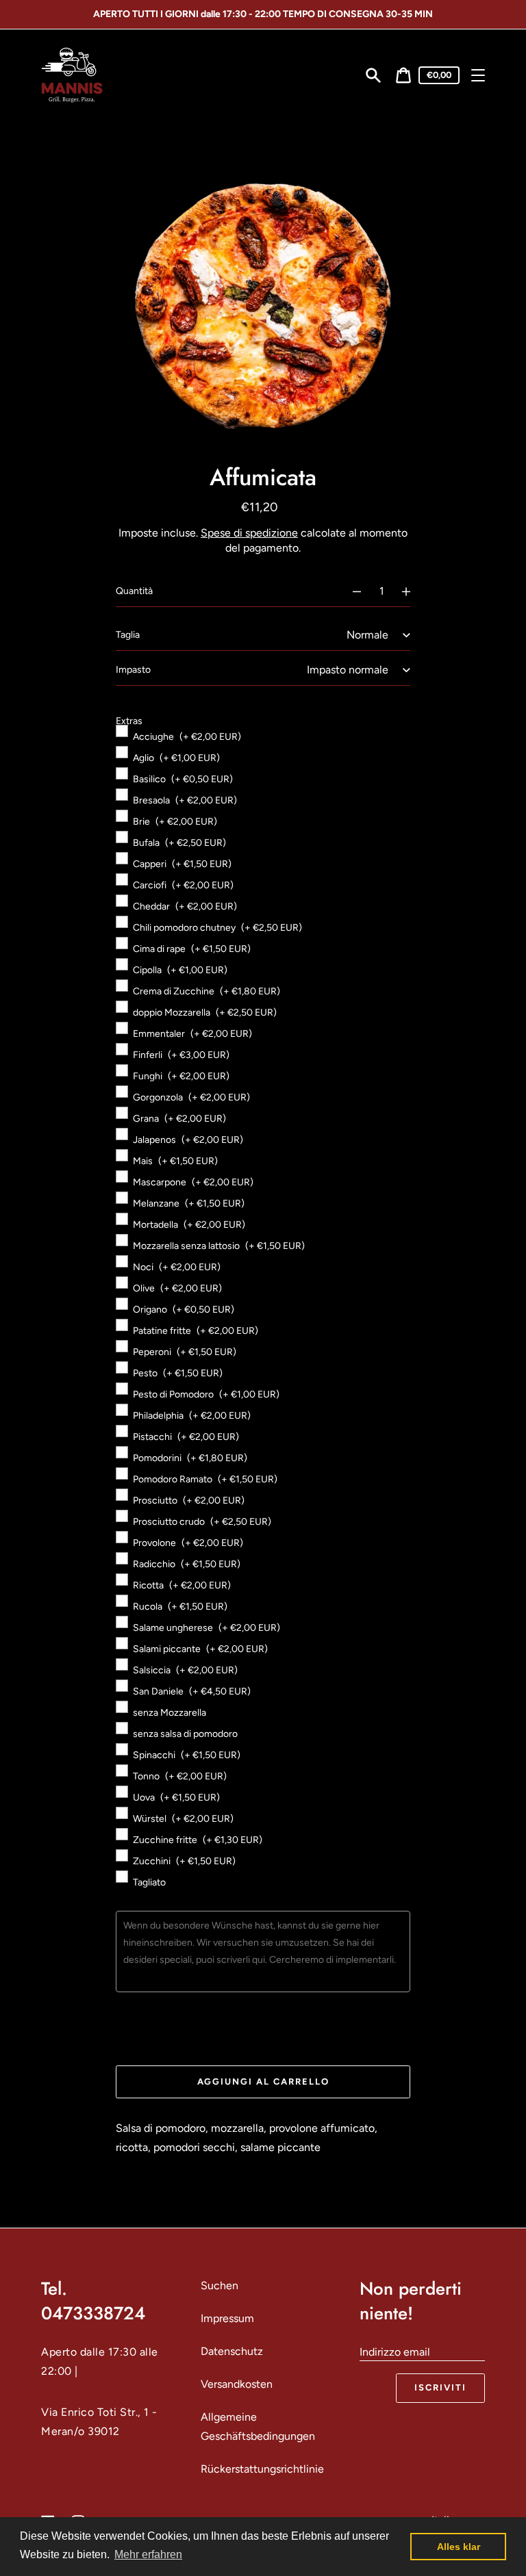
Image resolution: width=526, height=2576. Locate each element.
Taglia (128, 635)
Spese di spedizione (249, 533)
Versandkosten (237, 2384)
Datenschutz (232, 2351)
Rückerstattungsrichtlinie (262, 2469)
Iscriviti (440, 2387)
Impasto (133, 670)
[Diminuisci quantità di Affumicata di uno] (351, 591)
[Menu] (478, 75)
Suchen (220, 2285)
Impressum (227, 2318)
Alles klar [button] (459, 2547)
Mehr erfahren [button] (148, 2554)
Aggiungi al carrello (263, 2082)
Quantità (134, 591)
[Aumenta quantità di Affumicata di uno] (412, 591)
